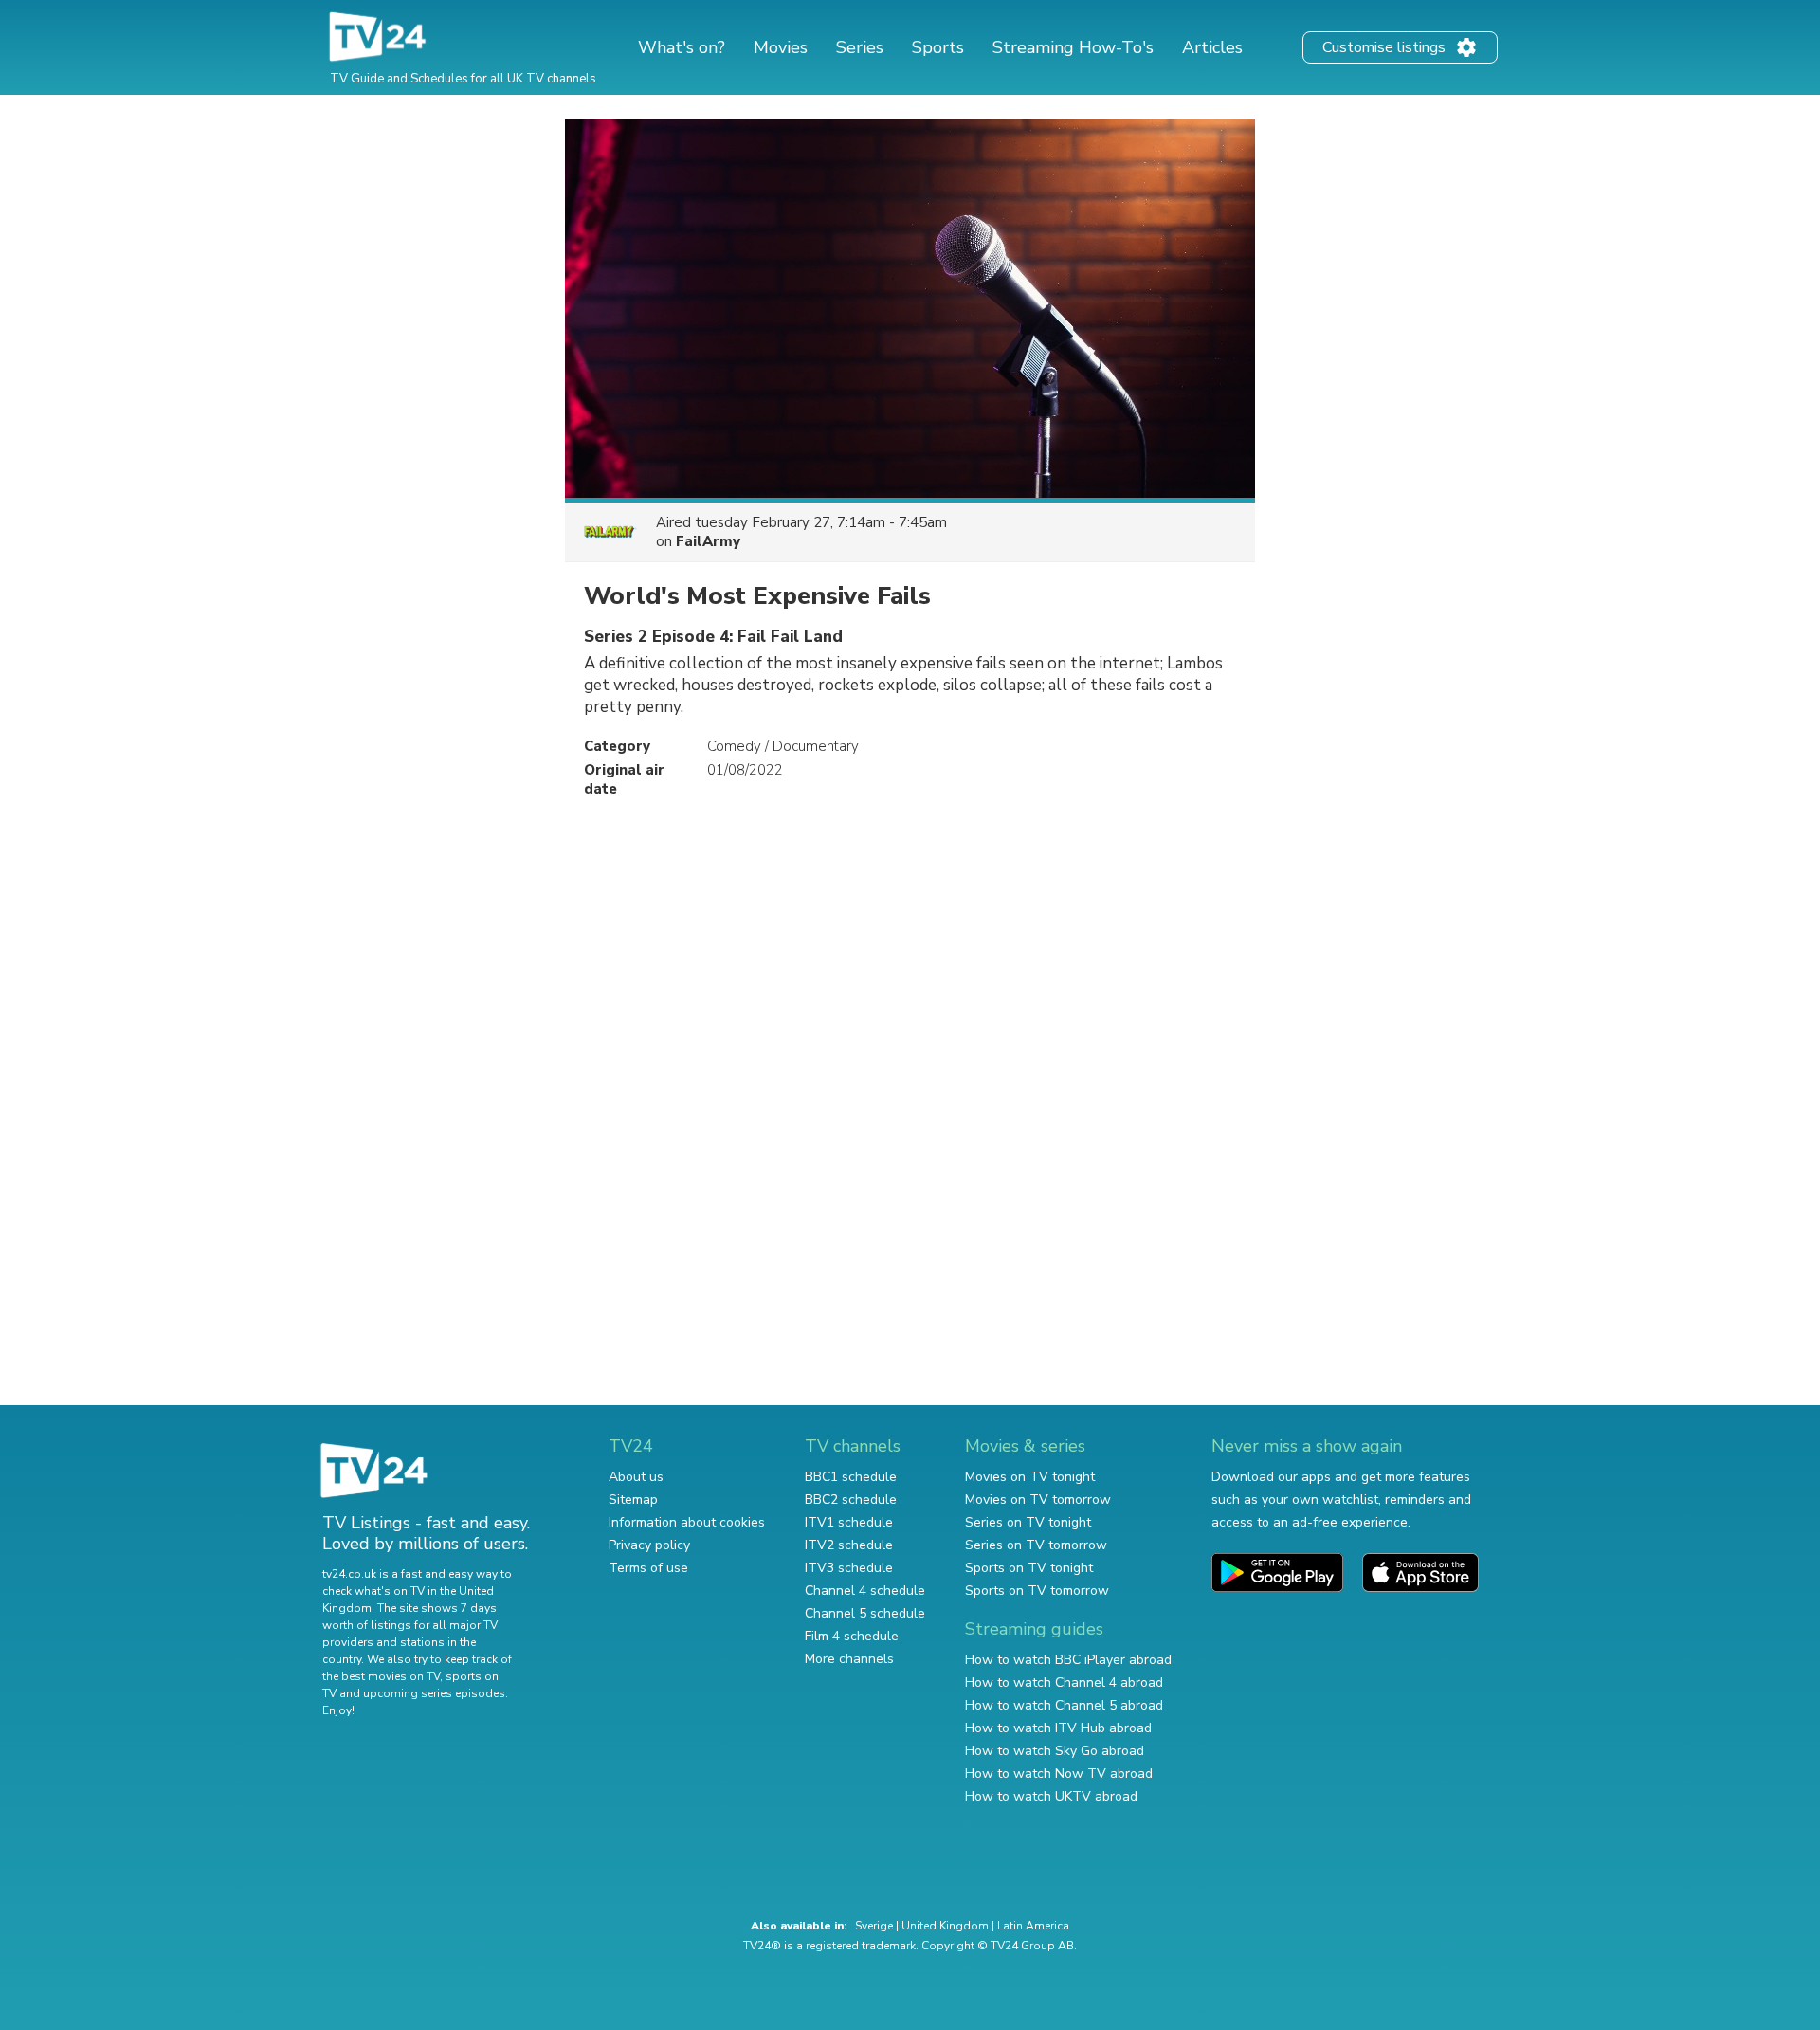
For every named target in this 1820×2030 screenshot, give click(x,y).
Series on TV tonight (1028, 1522)
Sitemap (633, 1500)
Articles (1212, 47)
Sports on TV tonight (1029, 1568)
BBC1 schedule (851, 1477)
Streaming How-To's (1073, 47)
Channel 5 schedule (865, 1613)
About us (636, 1477)
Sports (938, 47)
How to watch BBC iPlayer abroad (1068, 1660)
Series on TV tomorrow (1036, 1545)
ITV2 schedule (849, 1545)
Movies (781, 47)
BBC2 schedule (851, 1500)
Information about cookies (687, 1522)
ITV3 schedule (849, 1568)
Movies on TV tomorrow (1038, 1500)
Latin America (1033, 1926)
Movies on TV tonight (1030, 1477)
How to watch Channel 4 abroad (1064, 1683)
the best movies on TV (381, 1676)
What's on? (682, 47)
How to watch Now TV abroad (1059, 1774)
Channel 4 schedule (865, 1591)
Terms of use (648, 1568)
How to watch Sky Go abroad (1055, 1751)
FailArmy (708, 541)
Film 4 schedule (852, 1636)
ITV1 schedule (849, 1522)
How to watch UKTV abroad (1051, 1796)
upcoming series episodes (434, 1693)
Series (860, 47)
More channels (849, 1659)
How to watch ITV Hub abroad (1058, 1728)
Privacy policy (649, 1545)
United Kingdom (945, 1926)
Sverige (874, 1926)
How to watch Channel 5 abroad (1064, 1705)
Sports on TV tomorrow (1037, 1591)
